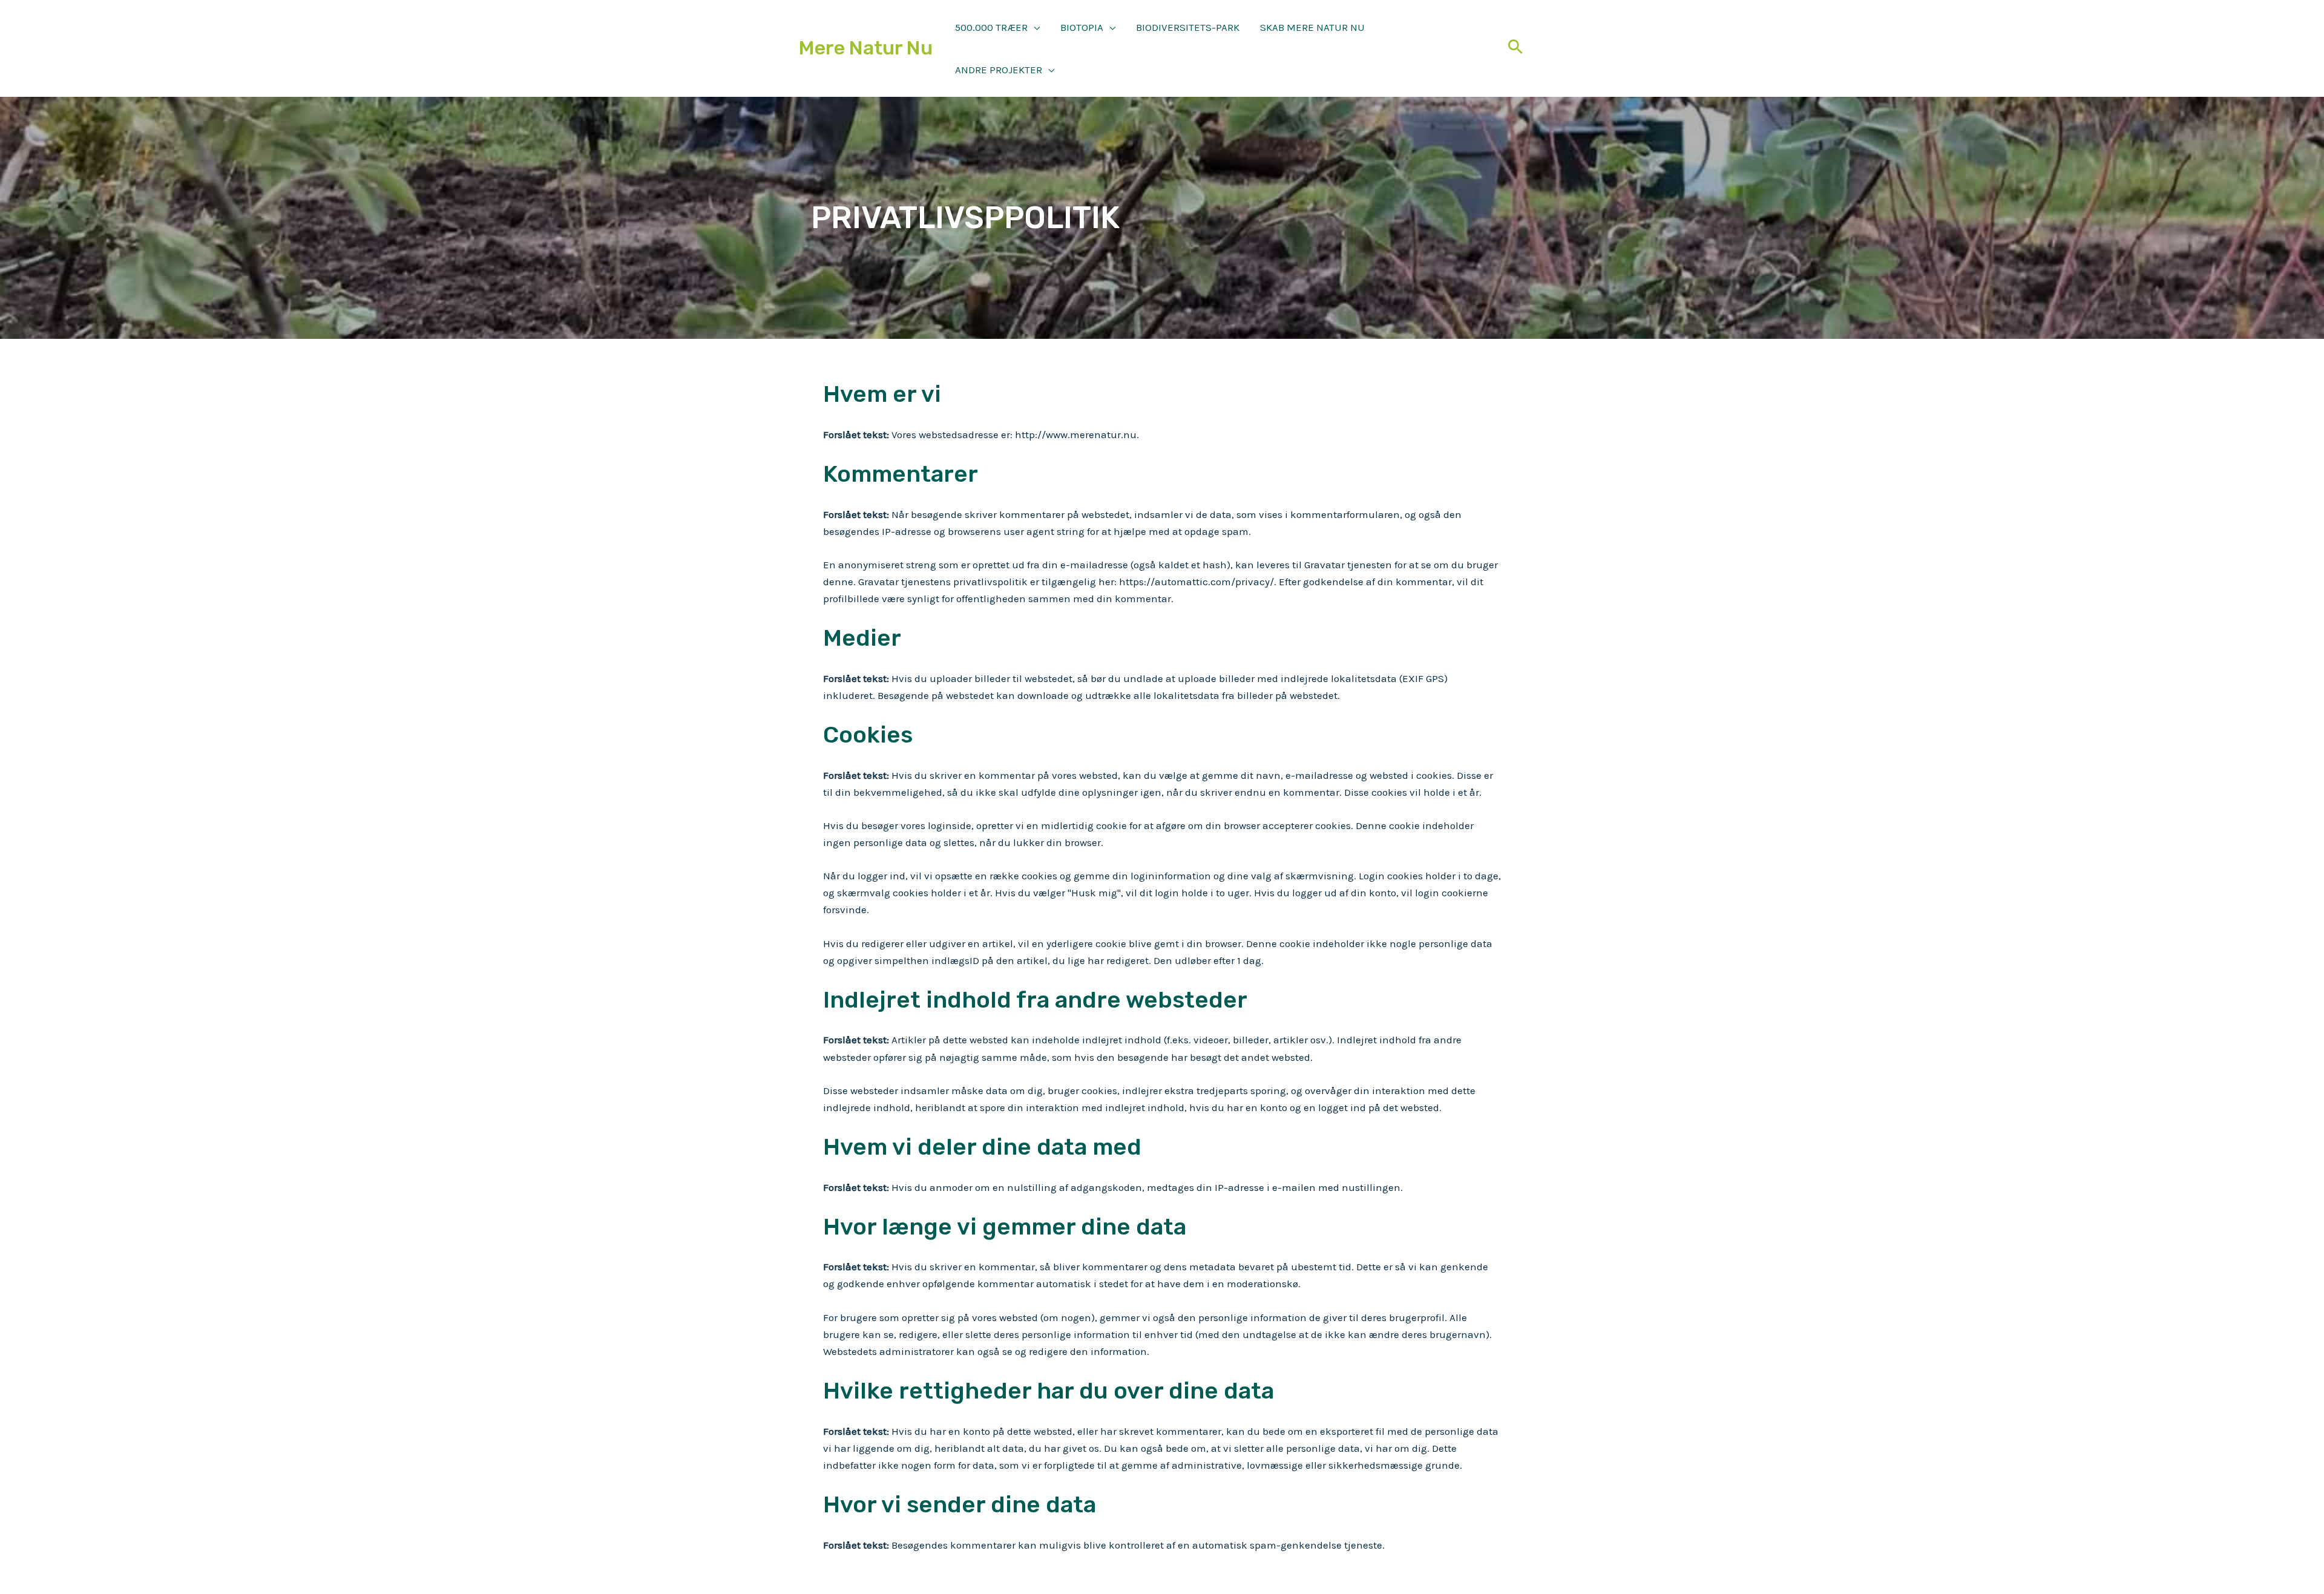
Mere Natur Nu (866, 48)
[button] (1034, 27)
